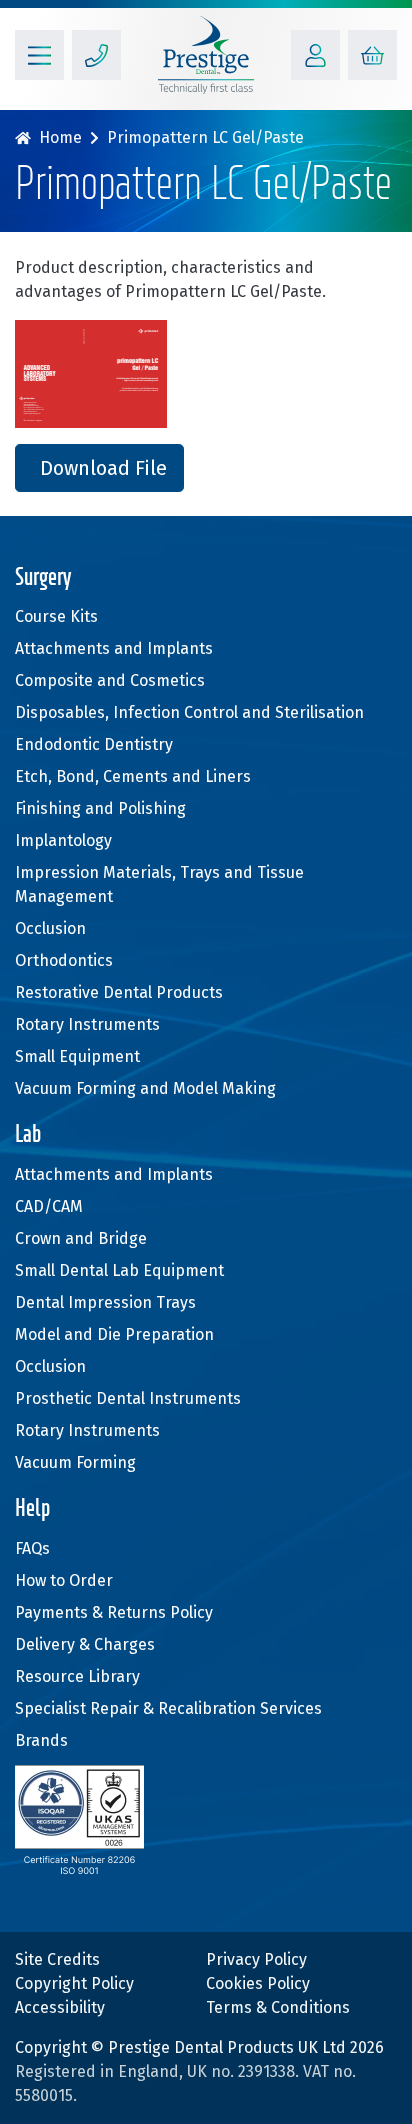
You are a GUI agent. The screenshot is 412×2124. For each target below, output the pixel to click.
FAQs (32, 1548)
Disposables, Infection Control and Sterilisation (189, 712)
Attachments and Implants (114, 648)
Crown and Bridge (81, 1238)
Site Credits (57, 1959)
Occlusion (50, 928)
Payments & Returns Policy (114, 1612)
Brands (41, 1740)
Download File (103, 468)
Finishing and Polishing (100, 808)
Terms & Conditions (278, 2007)
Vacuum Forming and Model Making (145, 1088)
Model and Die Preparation (114, 1334)
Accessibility (60, 2007)
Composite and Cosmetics (110, 680)
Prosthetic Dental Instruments (128, 1398)
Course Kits (56, 616)
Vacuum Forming (75, 1462)
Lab (28, 1135)
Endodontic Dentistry (94, 744)
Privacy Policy (256, 1959)
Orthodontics (64, 960)
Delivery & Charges (85, 1644)
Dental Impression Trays (105, 1302)
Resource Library (77, 1676)
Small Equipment (77, 1056)
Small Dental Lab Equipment (119, 1270)
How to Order (64, 1580)
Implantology (63, 840)
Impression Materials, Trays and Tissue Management (159, 884)
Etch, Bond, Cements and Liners (133, 776)
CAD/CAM (49, 1206)
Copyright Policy (74, 1983)
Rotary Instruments (87, 1024)
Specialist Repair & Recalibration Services (168, 1708)
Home (60, 137)
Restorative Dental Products (119, 992)
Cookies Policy (258, 1983)
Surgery (43, 578)
